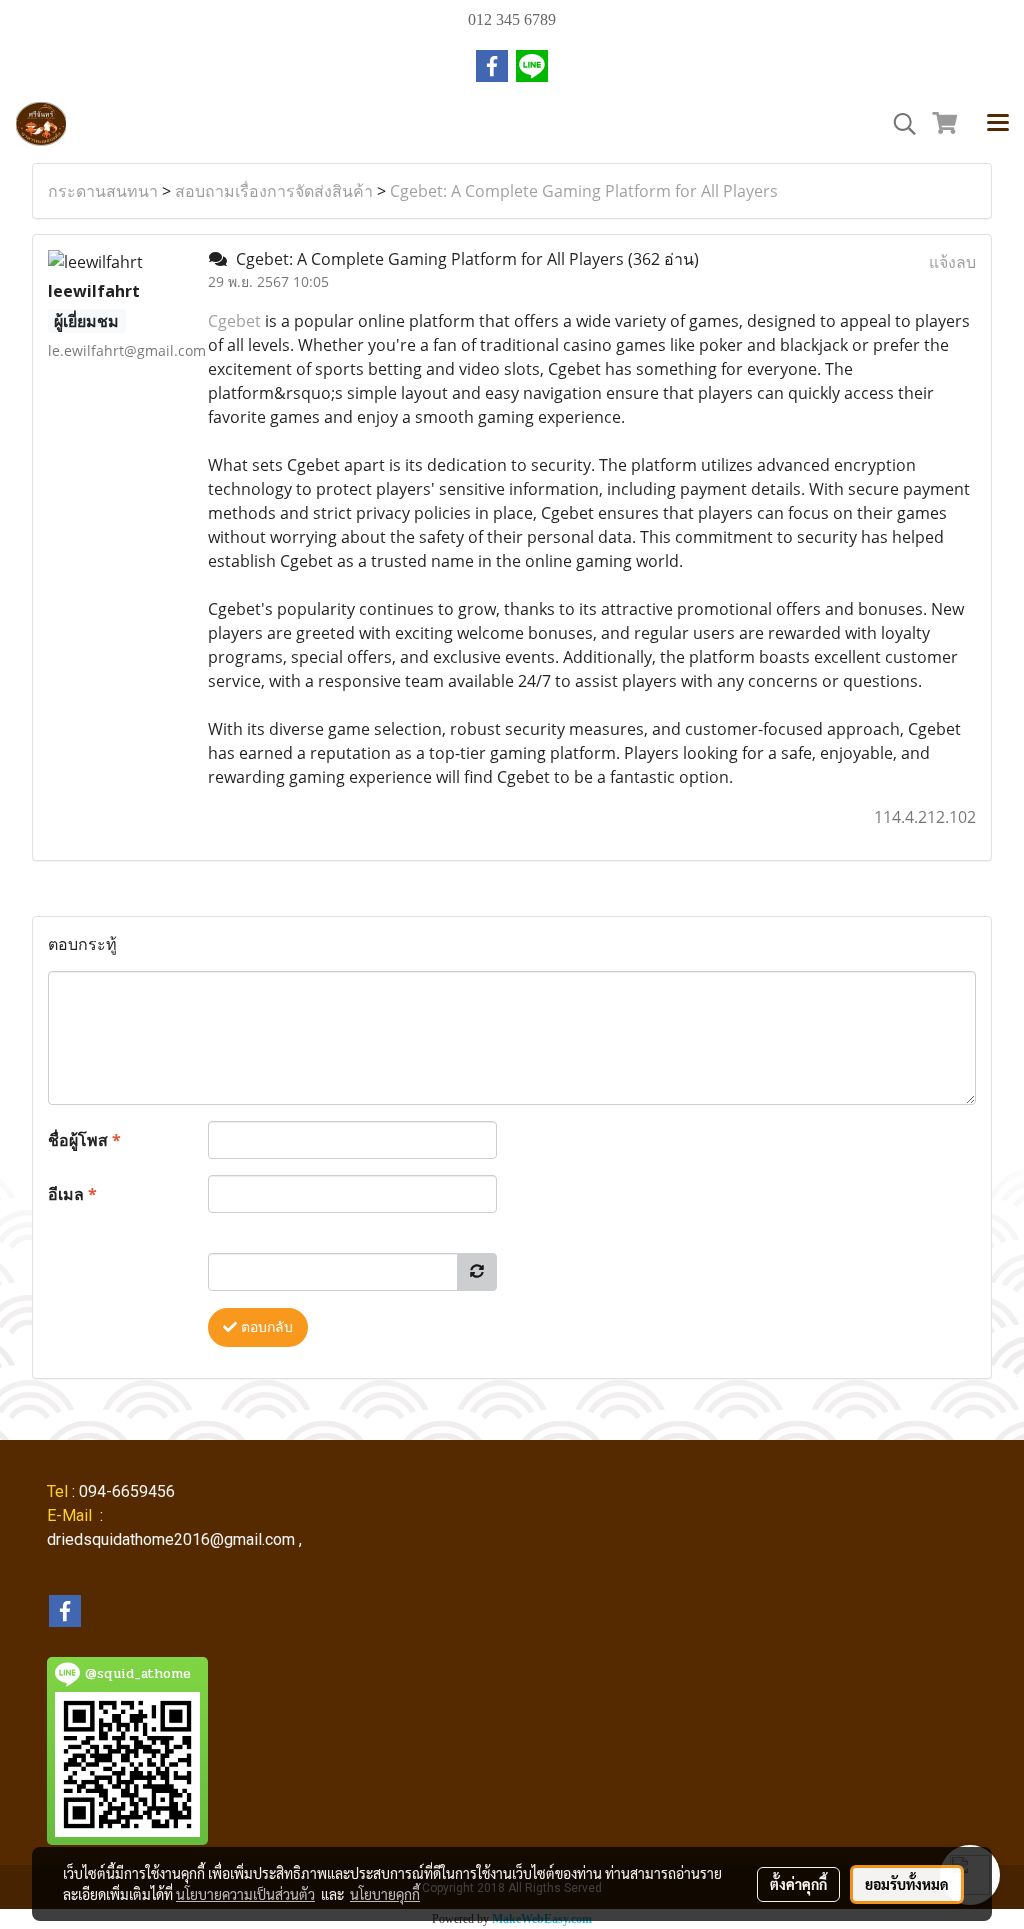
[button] (898, 124)
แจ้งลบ (952, 262)
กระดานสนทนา (103, 191)
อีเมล (72, 1194)
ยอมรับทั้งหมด (907, 1884)
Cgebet (236, 321)
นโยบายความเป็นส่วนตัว (245, 1894)
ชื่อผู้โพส (84, 1140)
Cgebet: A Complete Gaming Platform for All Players (584, 191)
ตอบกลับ (265, 1327)
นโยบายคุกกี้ (385, 1894)
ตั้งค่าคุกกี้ (798, 1884)
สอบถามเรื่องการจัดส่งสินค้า (274, 191)
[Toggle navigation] (998, 124)
